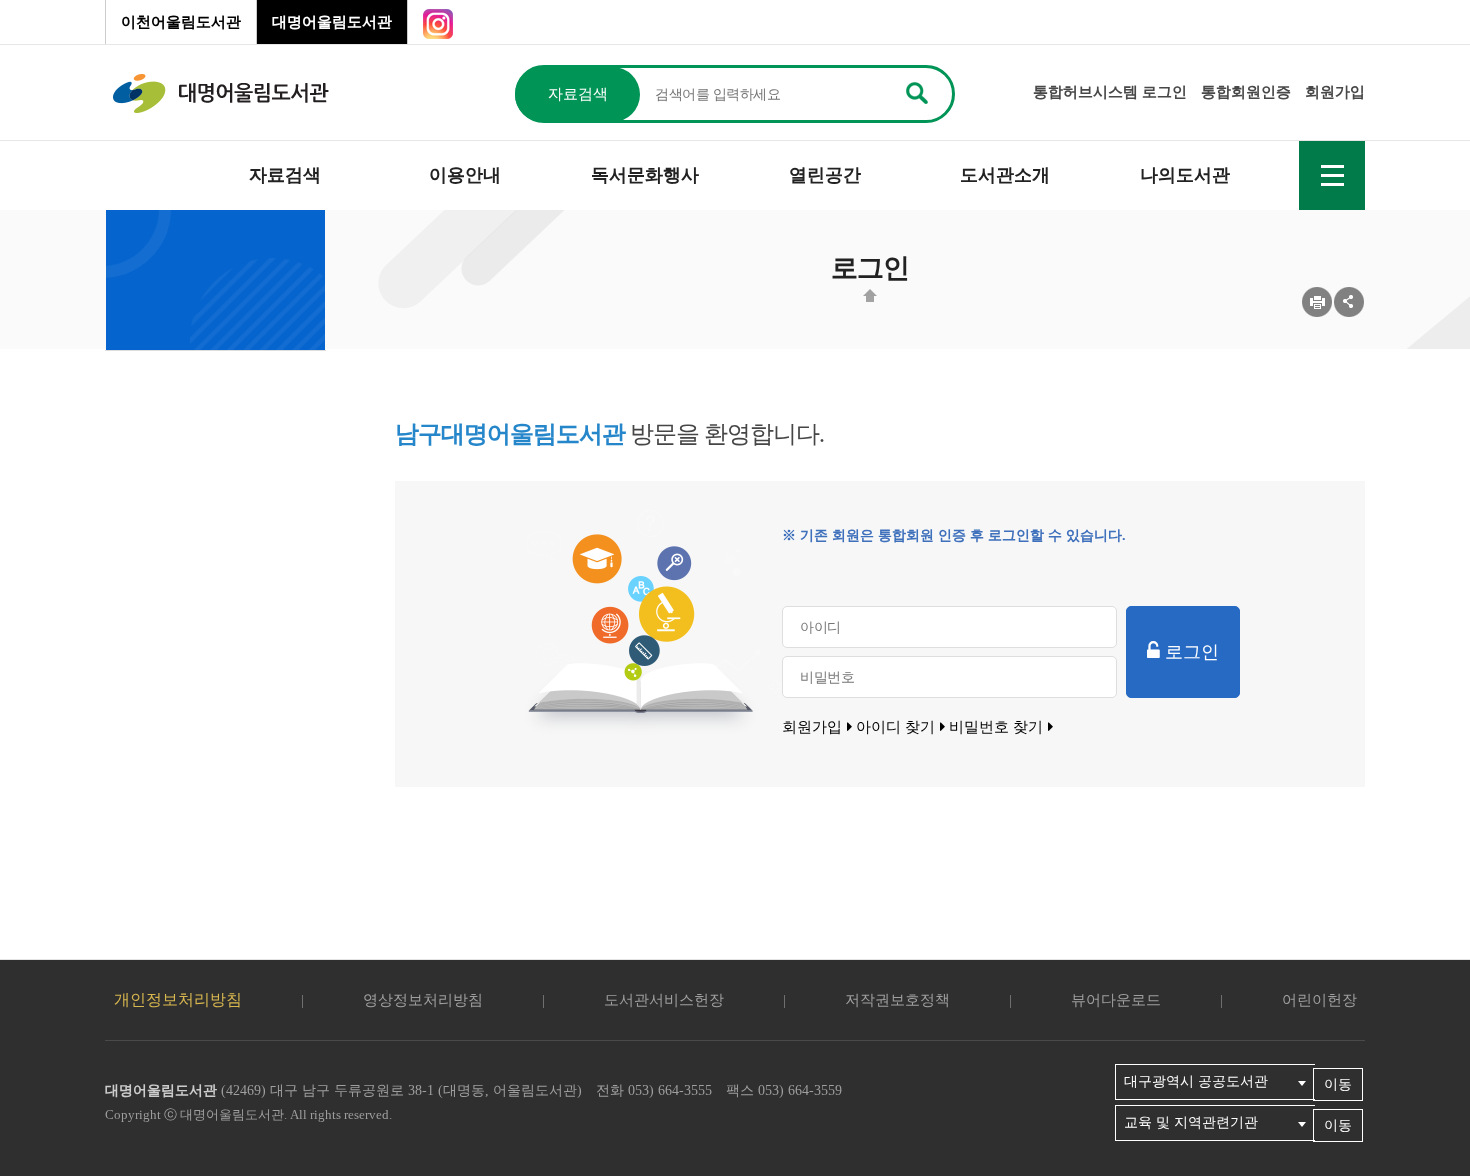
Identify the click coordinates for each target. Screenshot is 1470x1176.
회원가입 (1335, 92)
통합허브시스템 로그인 (1110, 92)
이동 (1338, 1084)
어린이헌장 (1319, 1000)
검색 (916, 92)
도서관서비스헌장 (664, 1000)
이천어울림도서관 (181, 22)
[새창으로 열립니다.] (438, 22)
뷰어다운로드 (1116, 1000)
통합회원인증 (1246, 92)
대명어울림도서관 (332, 22)
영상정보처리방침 (423, 1000)
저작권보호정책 (897, 1000)
